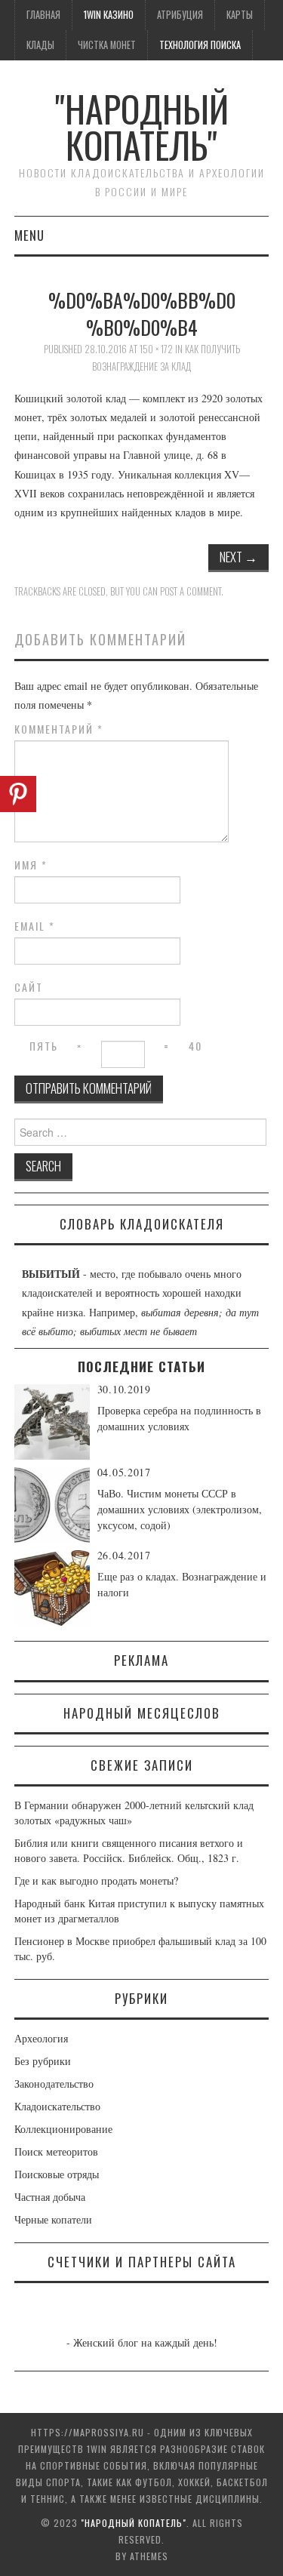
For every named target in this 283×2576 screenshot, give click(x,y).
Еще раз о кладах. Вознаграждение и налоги (182, 1584)
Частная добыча (50, 2197)
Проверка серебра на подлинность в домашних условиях (179, 1418)
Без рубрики (43, 2061)
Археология (41, 2038)
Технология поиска (200, 45)
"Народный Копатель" (142, 126)
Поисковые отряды (57, 2174)
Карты (240, 15)
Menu (29, 235)
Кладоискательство (57, 2106)
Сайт (29, 987)
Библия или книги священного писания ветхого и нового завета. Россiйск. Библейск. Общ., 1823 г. (129, 1850)
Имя (31, 865)
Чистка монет (107, 45)
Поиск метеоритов (56, 2151)
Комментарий (59, 729)
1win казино (109, 15)
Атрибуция (180, 15)
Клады (40, 45)
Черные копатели (53, 2219)
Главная (43, 15)
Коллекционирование (63, 2129)
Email (35, 926)
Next (238, 557)
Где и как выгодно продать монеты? (96, 1880)
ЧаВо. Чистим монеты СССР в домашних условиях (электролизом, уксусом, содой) (180, 1509)
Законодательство (54, 2084)
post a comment (191, 591)
